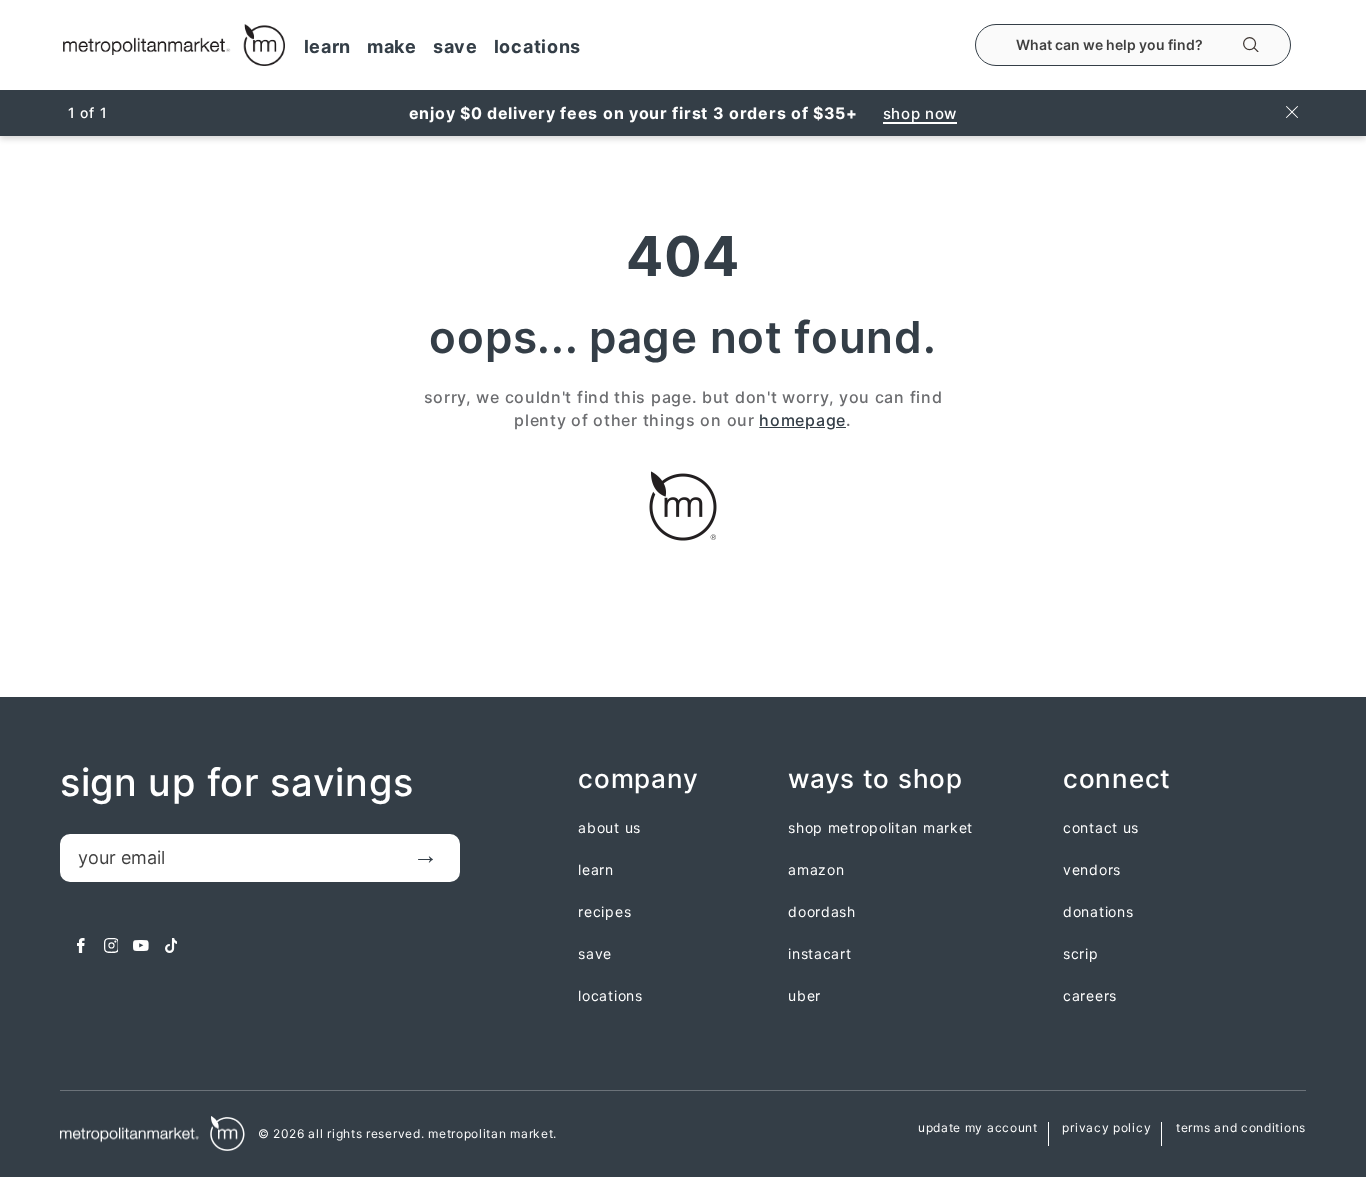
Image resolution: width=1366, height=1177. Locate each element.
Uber (804, 996)
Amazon (816, 870)
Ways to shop (875, 779)
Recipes (604, 912)
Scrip (1081, 954)
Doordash (822, 912)
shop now (920, 113)
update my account (978, 1128)
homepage (802, 420)
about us (609, 828)
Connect (1117, 779)
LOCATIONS (537, 46)
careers (1090, 996)
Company (638, 779)
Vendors (1092, 870)
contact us (1101, 828)
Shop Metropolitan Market (880, 828)
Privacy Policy (1106, 1128)
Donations (1098, 912)
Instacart (819, 954)
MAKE (392, 46)
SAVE (455, 46)
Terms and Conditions (1241, 1128)
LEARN (328, 46)
